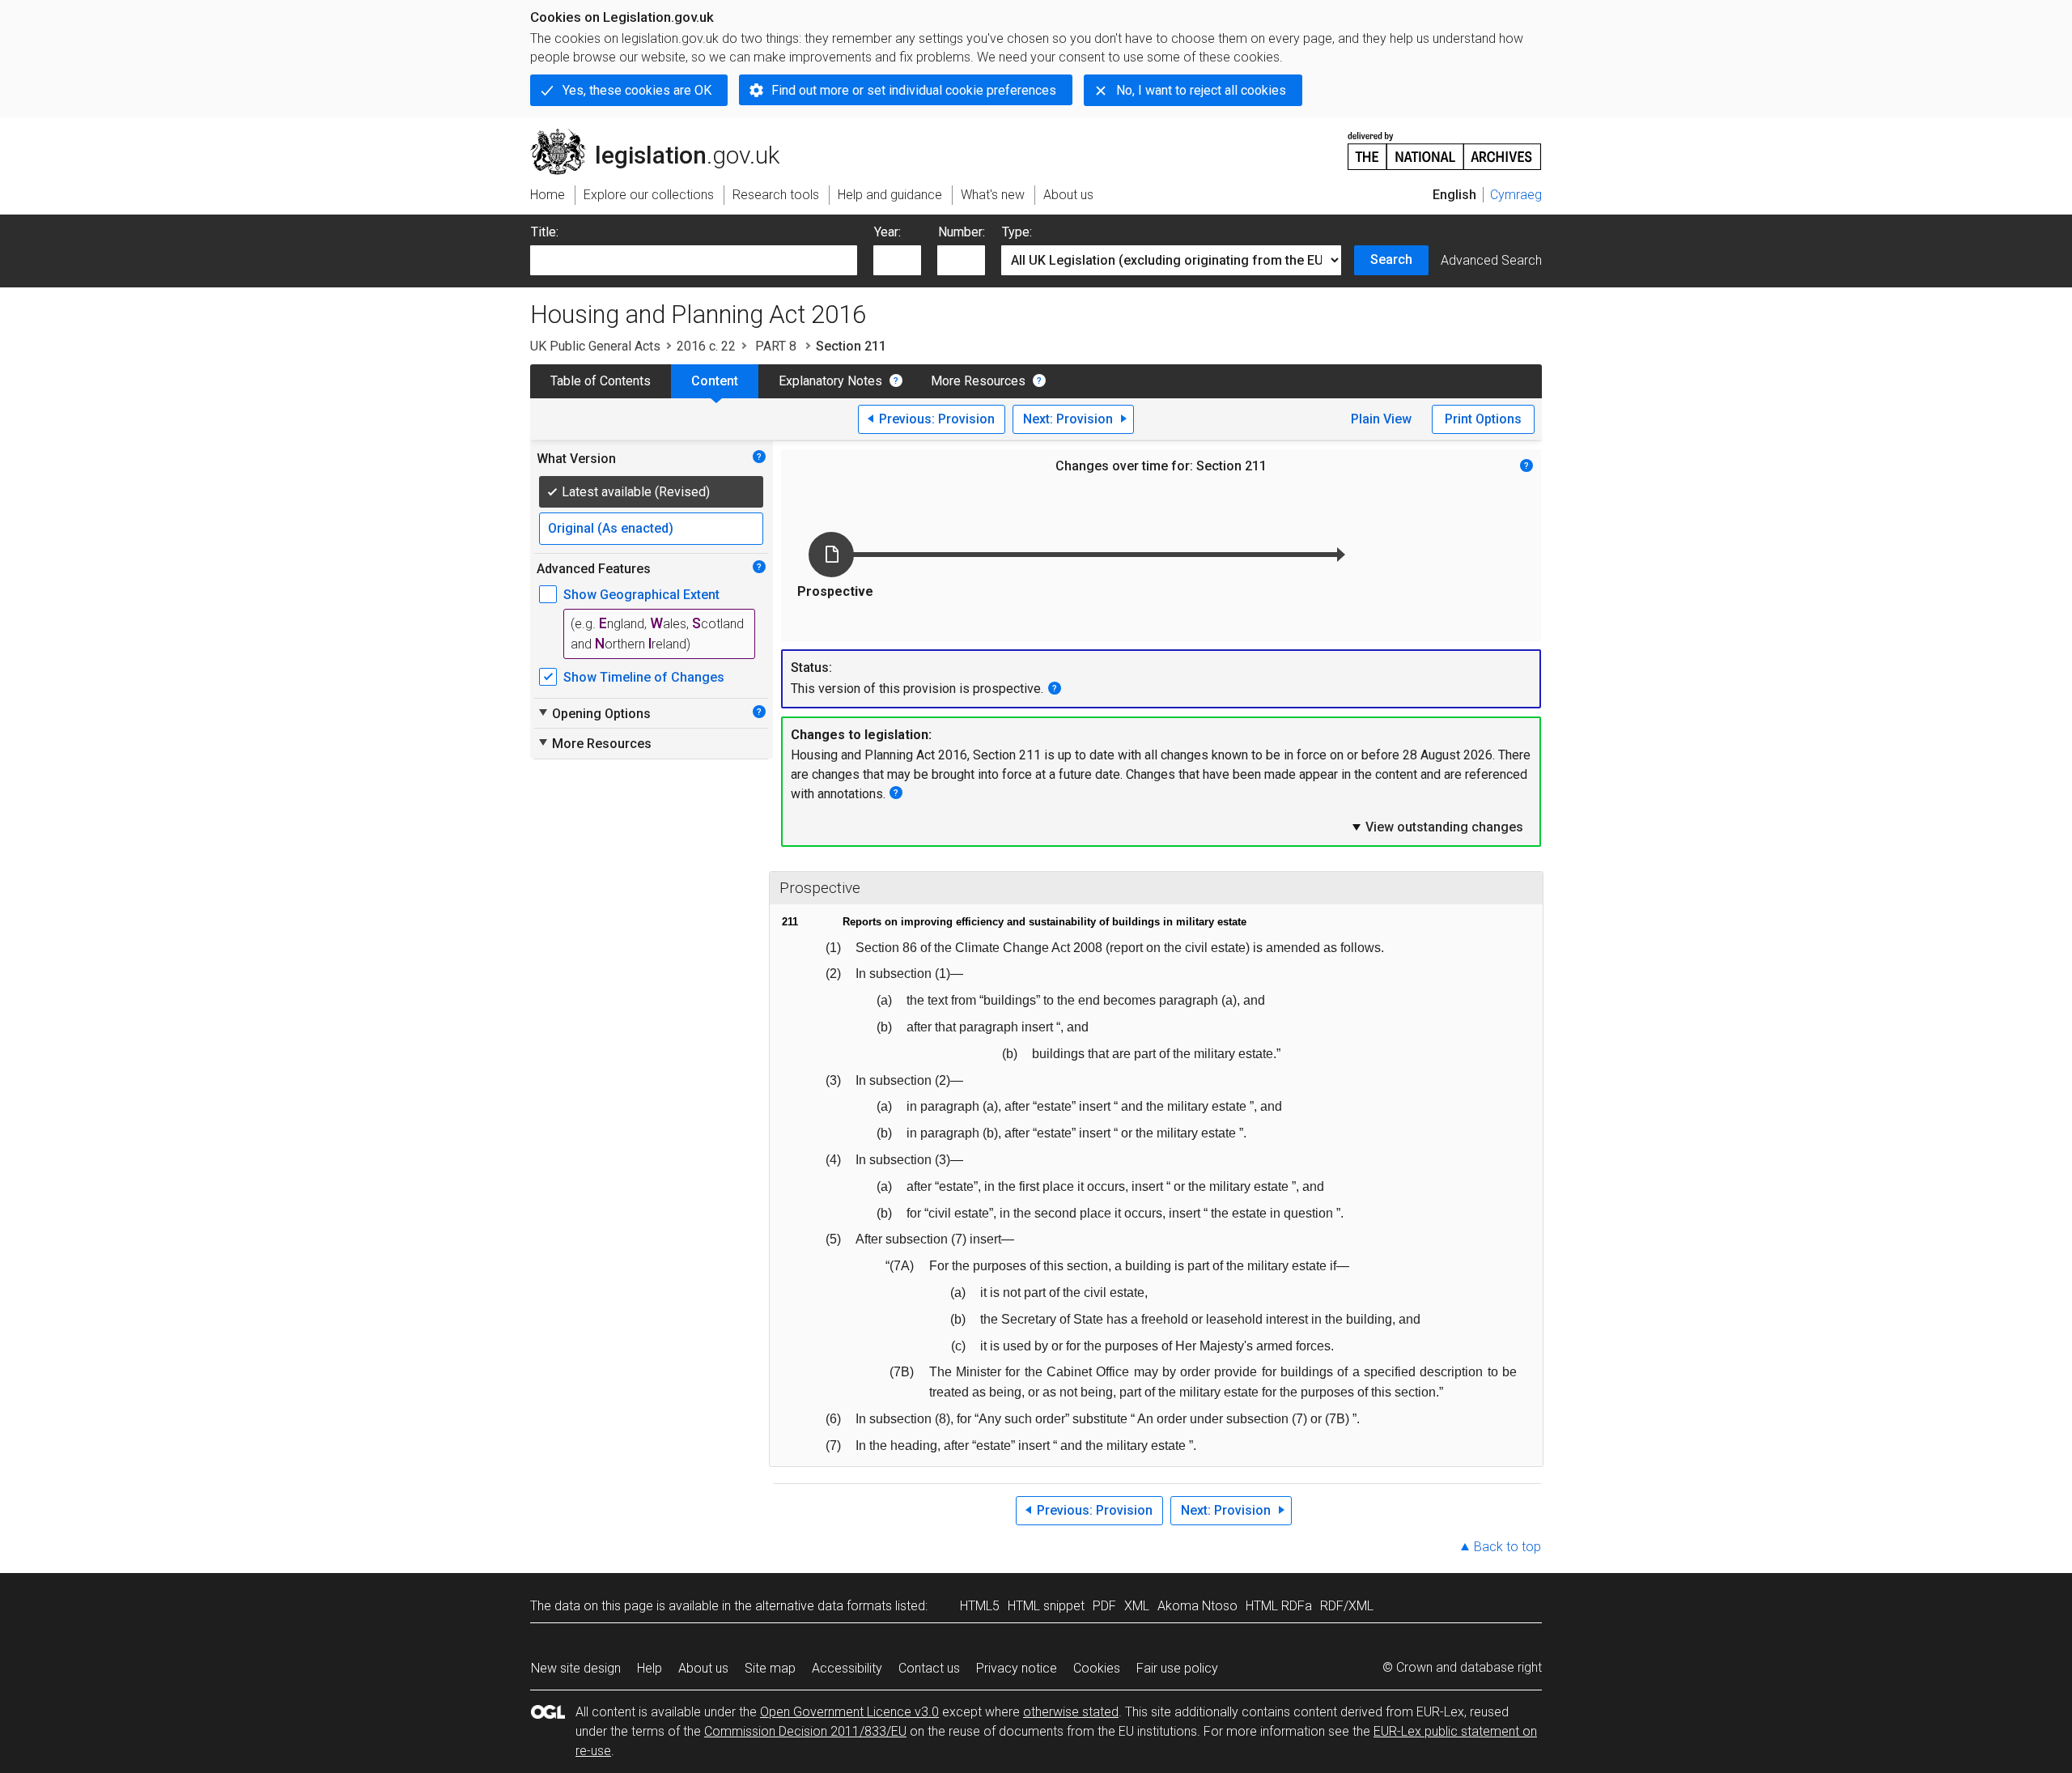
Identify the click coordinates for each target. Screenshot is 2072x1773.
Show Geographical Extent (641, 595)
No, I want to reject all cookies (1201, 90)
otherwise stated (1071, 1712)
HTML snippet (1046, 1606)
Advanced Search (1491, 260)
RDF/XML (1347, 1606)
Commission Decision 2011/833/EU (805, 1731)
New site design (576, 1668)
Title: (545, 232)
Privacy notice (1017, 1668)
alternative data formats (824, 1606)
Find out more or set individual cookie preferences (914, 90)
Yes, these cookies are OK (637, 90)
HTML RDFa (1279, 1606)
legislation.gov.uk (664, 135)
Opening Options (594, 713)
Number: (962, 232)
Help (650, 1668)
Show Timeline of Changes (644, 677)
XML (1137, 1606)
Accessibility (847, 1668)
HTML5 (980, 1606)
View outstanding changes (1437, 827)
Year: (887, 232)
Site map (770, 1668)
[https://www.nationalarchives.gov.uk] (1445, 145)
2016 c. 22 (706, 346)
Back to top (1507, 1547)
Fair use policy (1177, 1668)
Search (1391, 259)
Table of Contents (601, 381)
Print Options (1483, 419)
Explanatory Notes (830, 381)
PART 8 (776, 346)
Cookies (1097, 1668)
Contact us (929, 1668)
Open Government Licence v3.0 (849, 1712)
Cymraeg (1516, 195)
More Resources (978, 381)
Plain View (1381, 419)
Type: (1017, 232)
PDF (1104, 1606)
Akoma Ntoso (1197, 1606)
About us (703, 1668)
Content (715, 381)
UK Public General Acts (595, 346)
